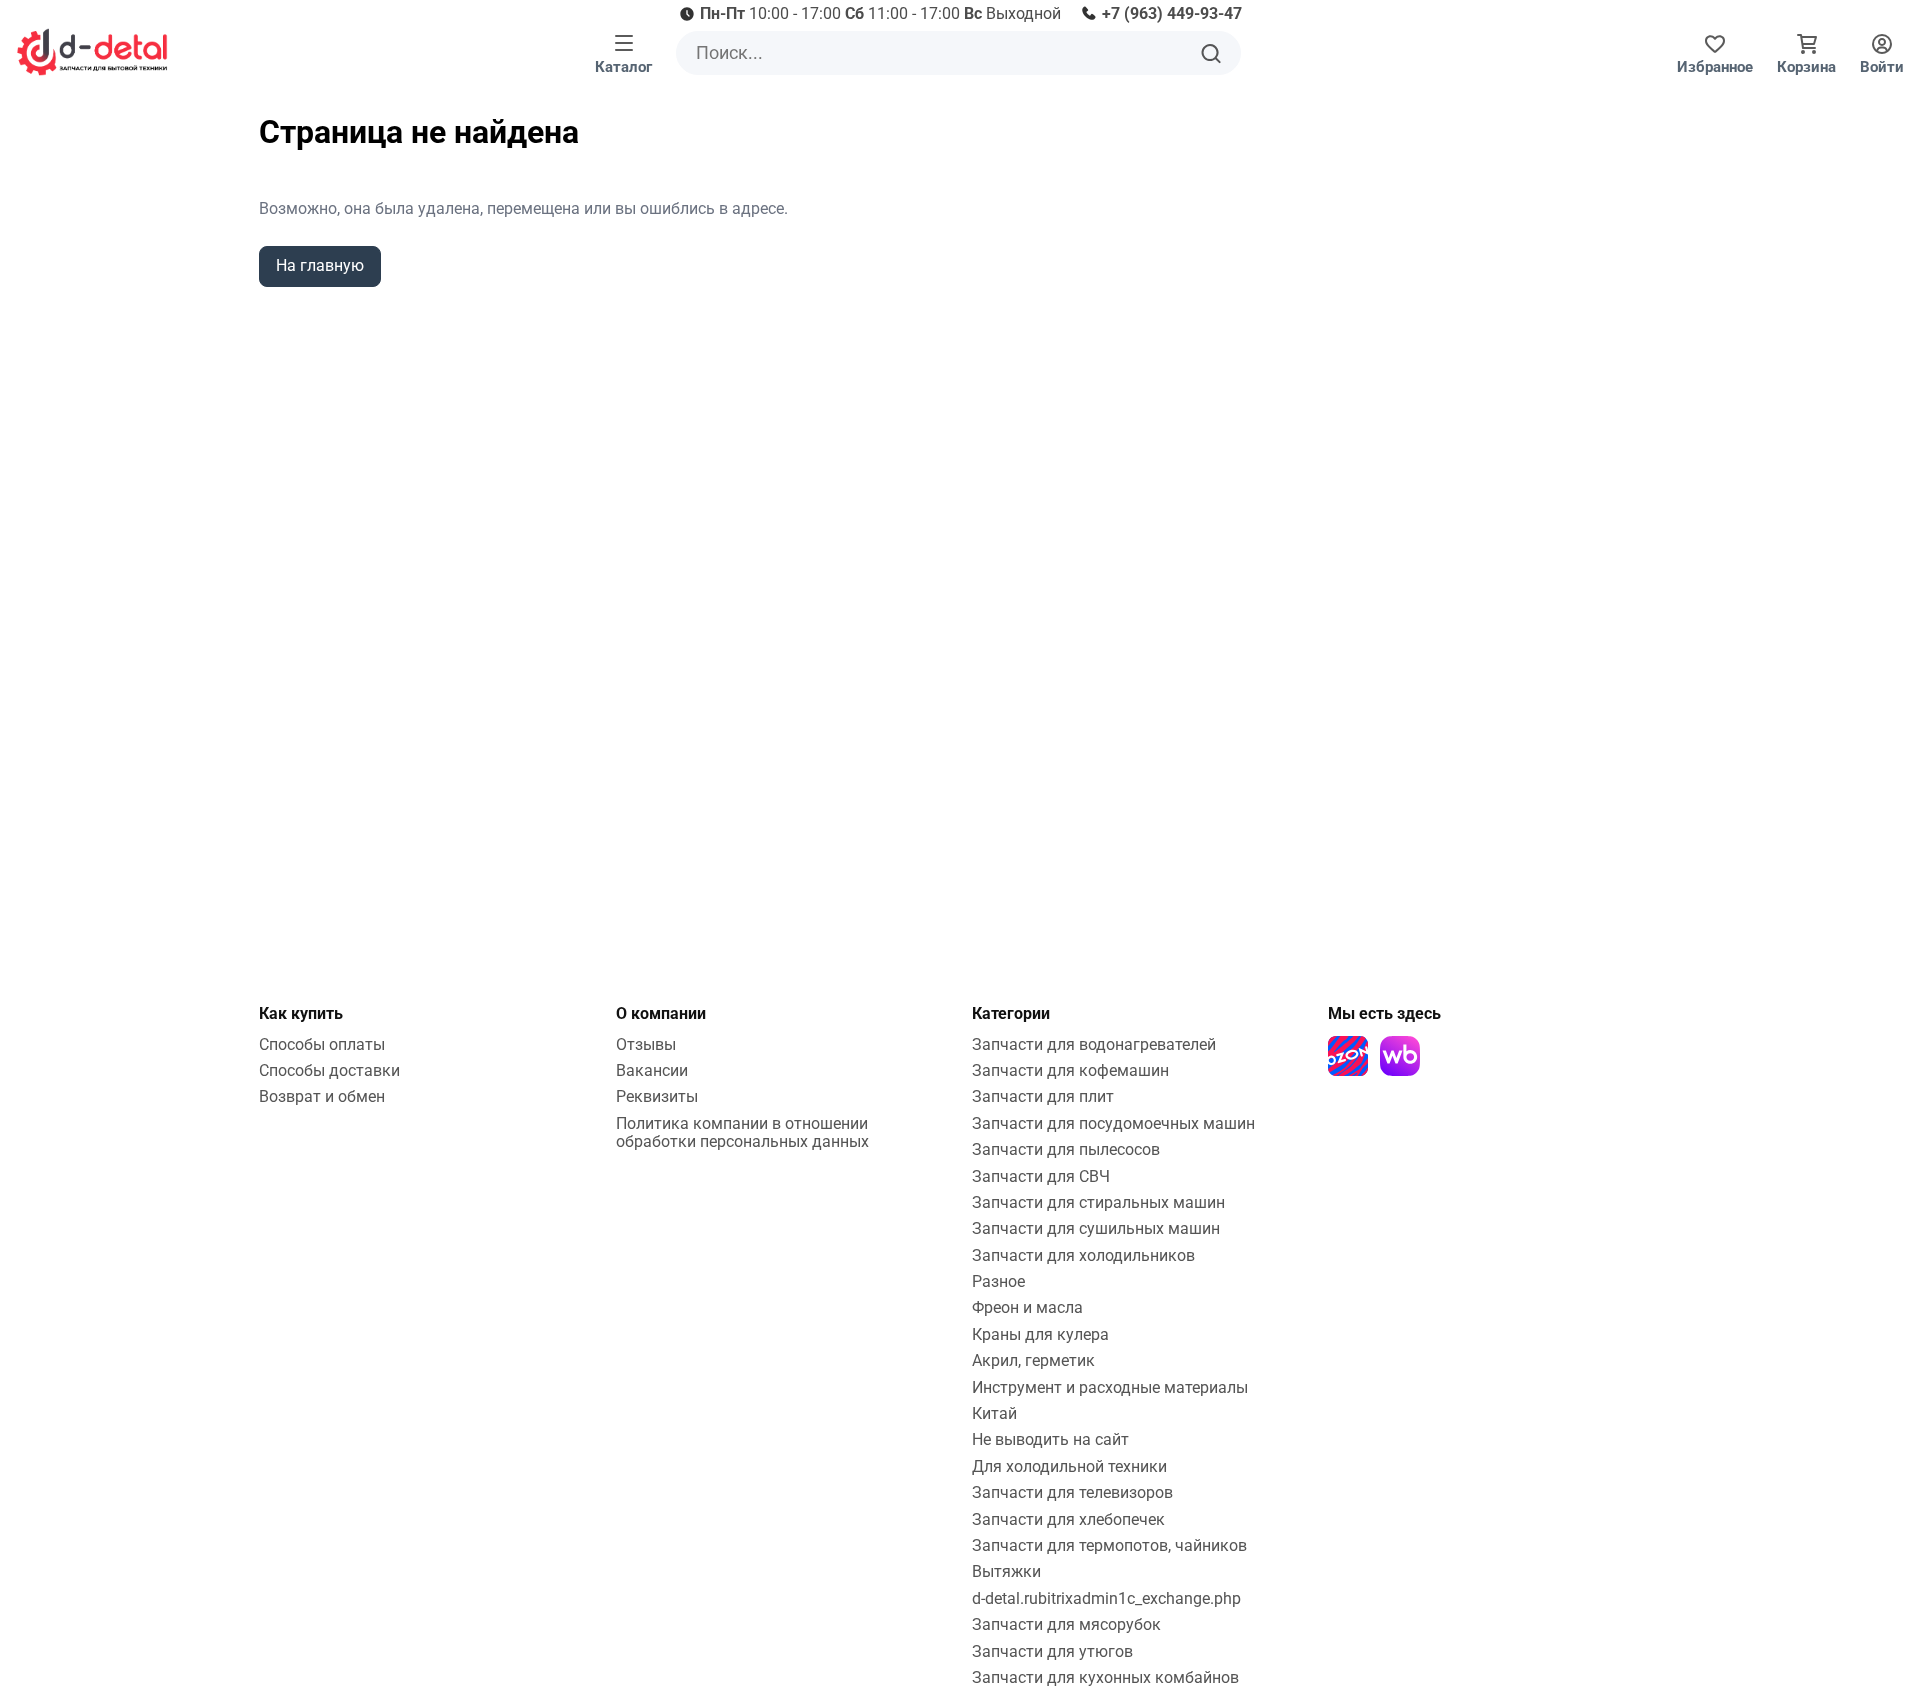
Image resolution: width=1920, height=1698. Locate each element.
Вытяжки (1006, 1571)
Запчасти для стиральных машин (1098, 1202)
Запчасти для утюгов (1052, 1651)
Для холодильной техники (1069, 1466)
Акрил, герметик (1033, 1360)
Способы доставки (329, 1070)
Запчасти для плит (1043, 1096)
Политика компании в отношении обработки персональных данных (742, 1132)
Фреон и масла (1027, 1307)
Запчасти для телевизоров (1072, 1492)
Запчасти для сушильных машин (1096, 1228)
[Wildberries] (1400, 1056)
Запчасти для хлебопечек (1068, 1519)
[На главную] (92, 52)
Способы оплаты (322, 1044)
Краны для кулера (1040, 1334)
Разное (998, 1281)
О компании (661, 1013)
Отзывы (646, 1044)
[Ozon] (1348, 1056)
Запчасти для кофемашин (1070, 1070)
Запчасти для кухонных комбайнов (1105, 1677)
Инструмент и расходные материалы (1110, 1387)
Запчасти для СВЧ (1041, 1176)
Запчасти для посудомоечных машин (1113, 1123)
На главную (320, 265)
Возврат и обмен (322, 1096)
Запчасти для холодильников (1083, 1255)
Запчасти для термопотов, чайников (1109, 1545)
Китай (994, 1413)
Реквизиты (657, 1096)
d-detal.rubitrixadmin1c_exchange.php (1106, 1598)
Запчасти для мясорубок (1066, 1624)
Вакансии (652, 1070)
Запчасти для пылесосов (1066, 1149)
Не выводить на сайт (1050, 1439)
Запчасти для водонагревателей (1094, 1044)
